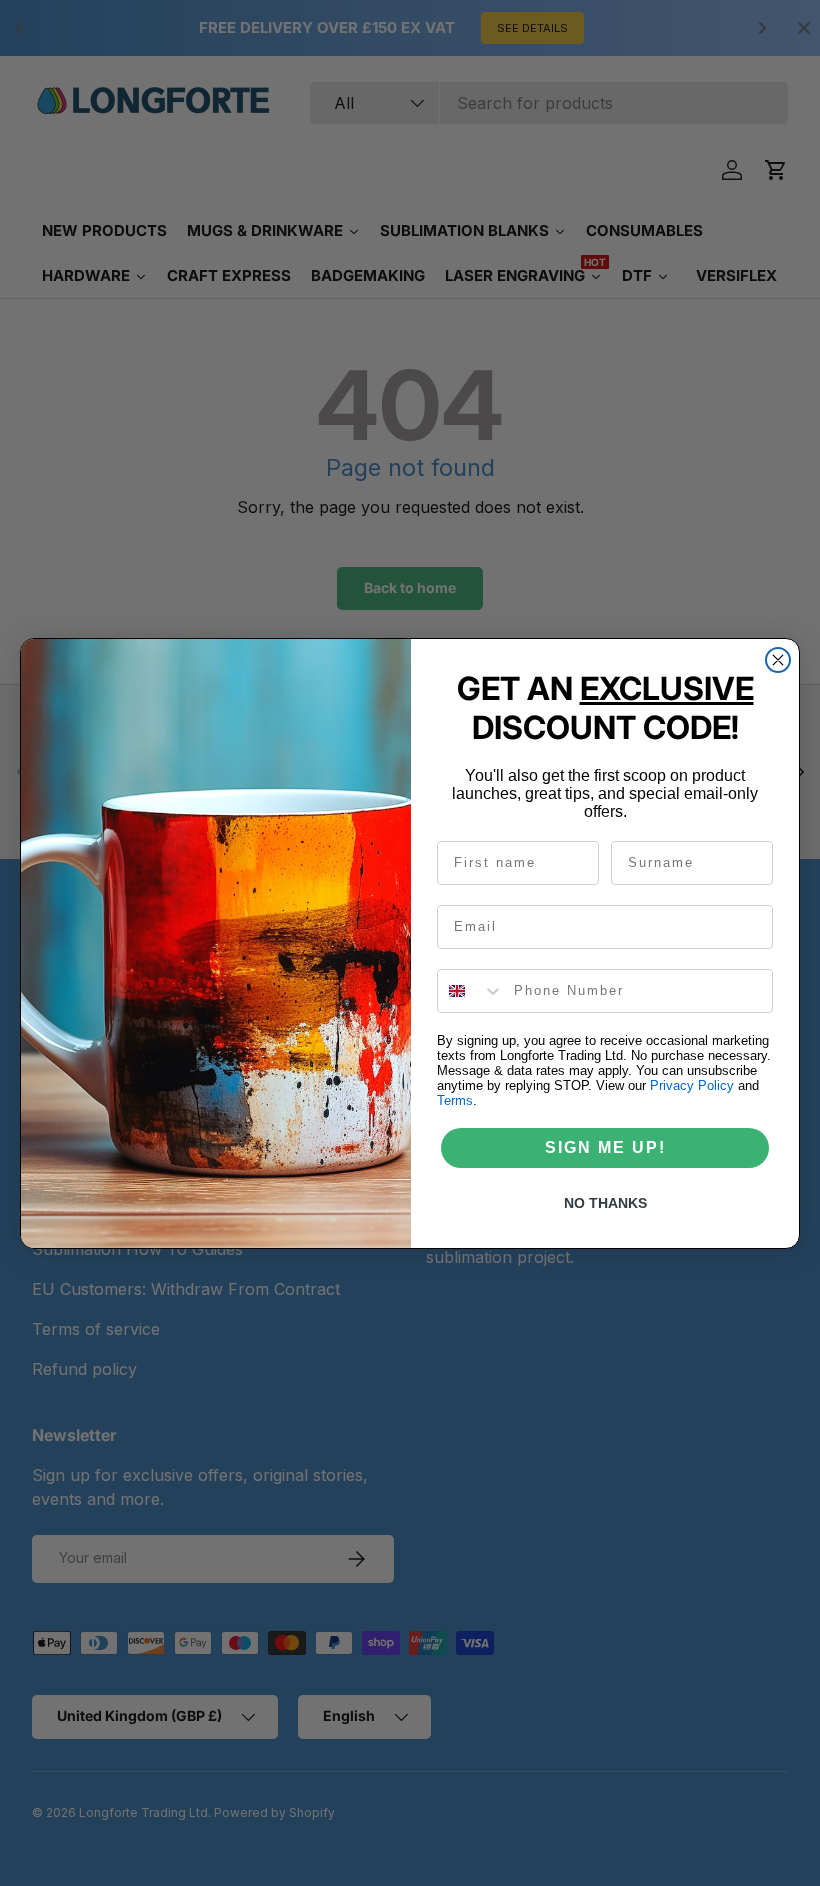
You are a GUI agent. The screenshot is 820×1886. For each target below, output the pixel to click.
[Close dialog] (778, 660)
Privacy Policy (692, 1085)
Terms (455, 1100)
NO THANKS (605, 1203)
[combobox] (471, 991)
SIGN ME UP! (605, 1147)
